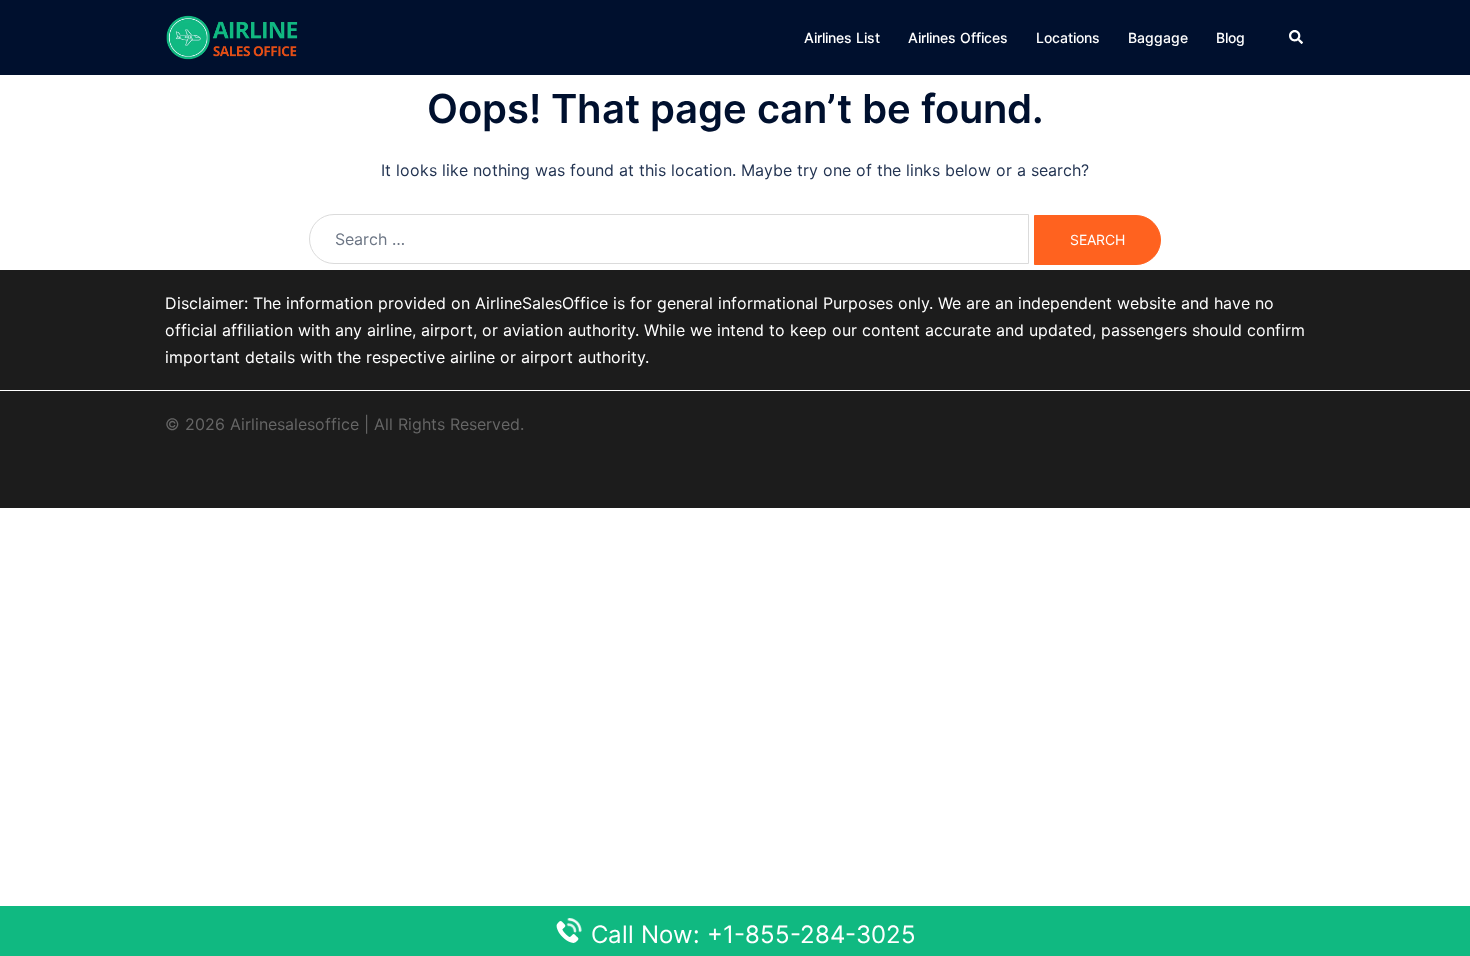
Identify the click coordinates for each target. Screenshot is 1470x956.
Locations (1068, 37)
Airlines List (842, 37)
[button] (1297, 37)
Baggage (1158, 37)
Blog (1230, 37)
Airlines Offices (958, 37)
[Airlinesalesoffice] (232, 36)
